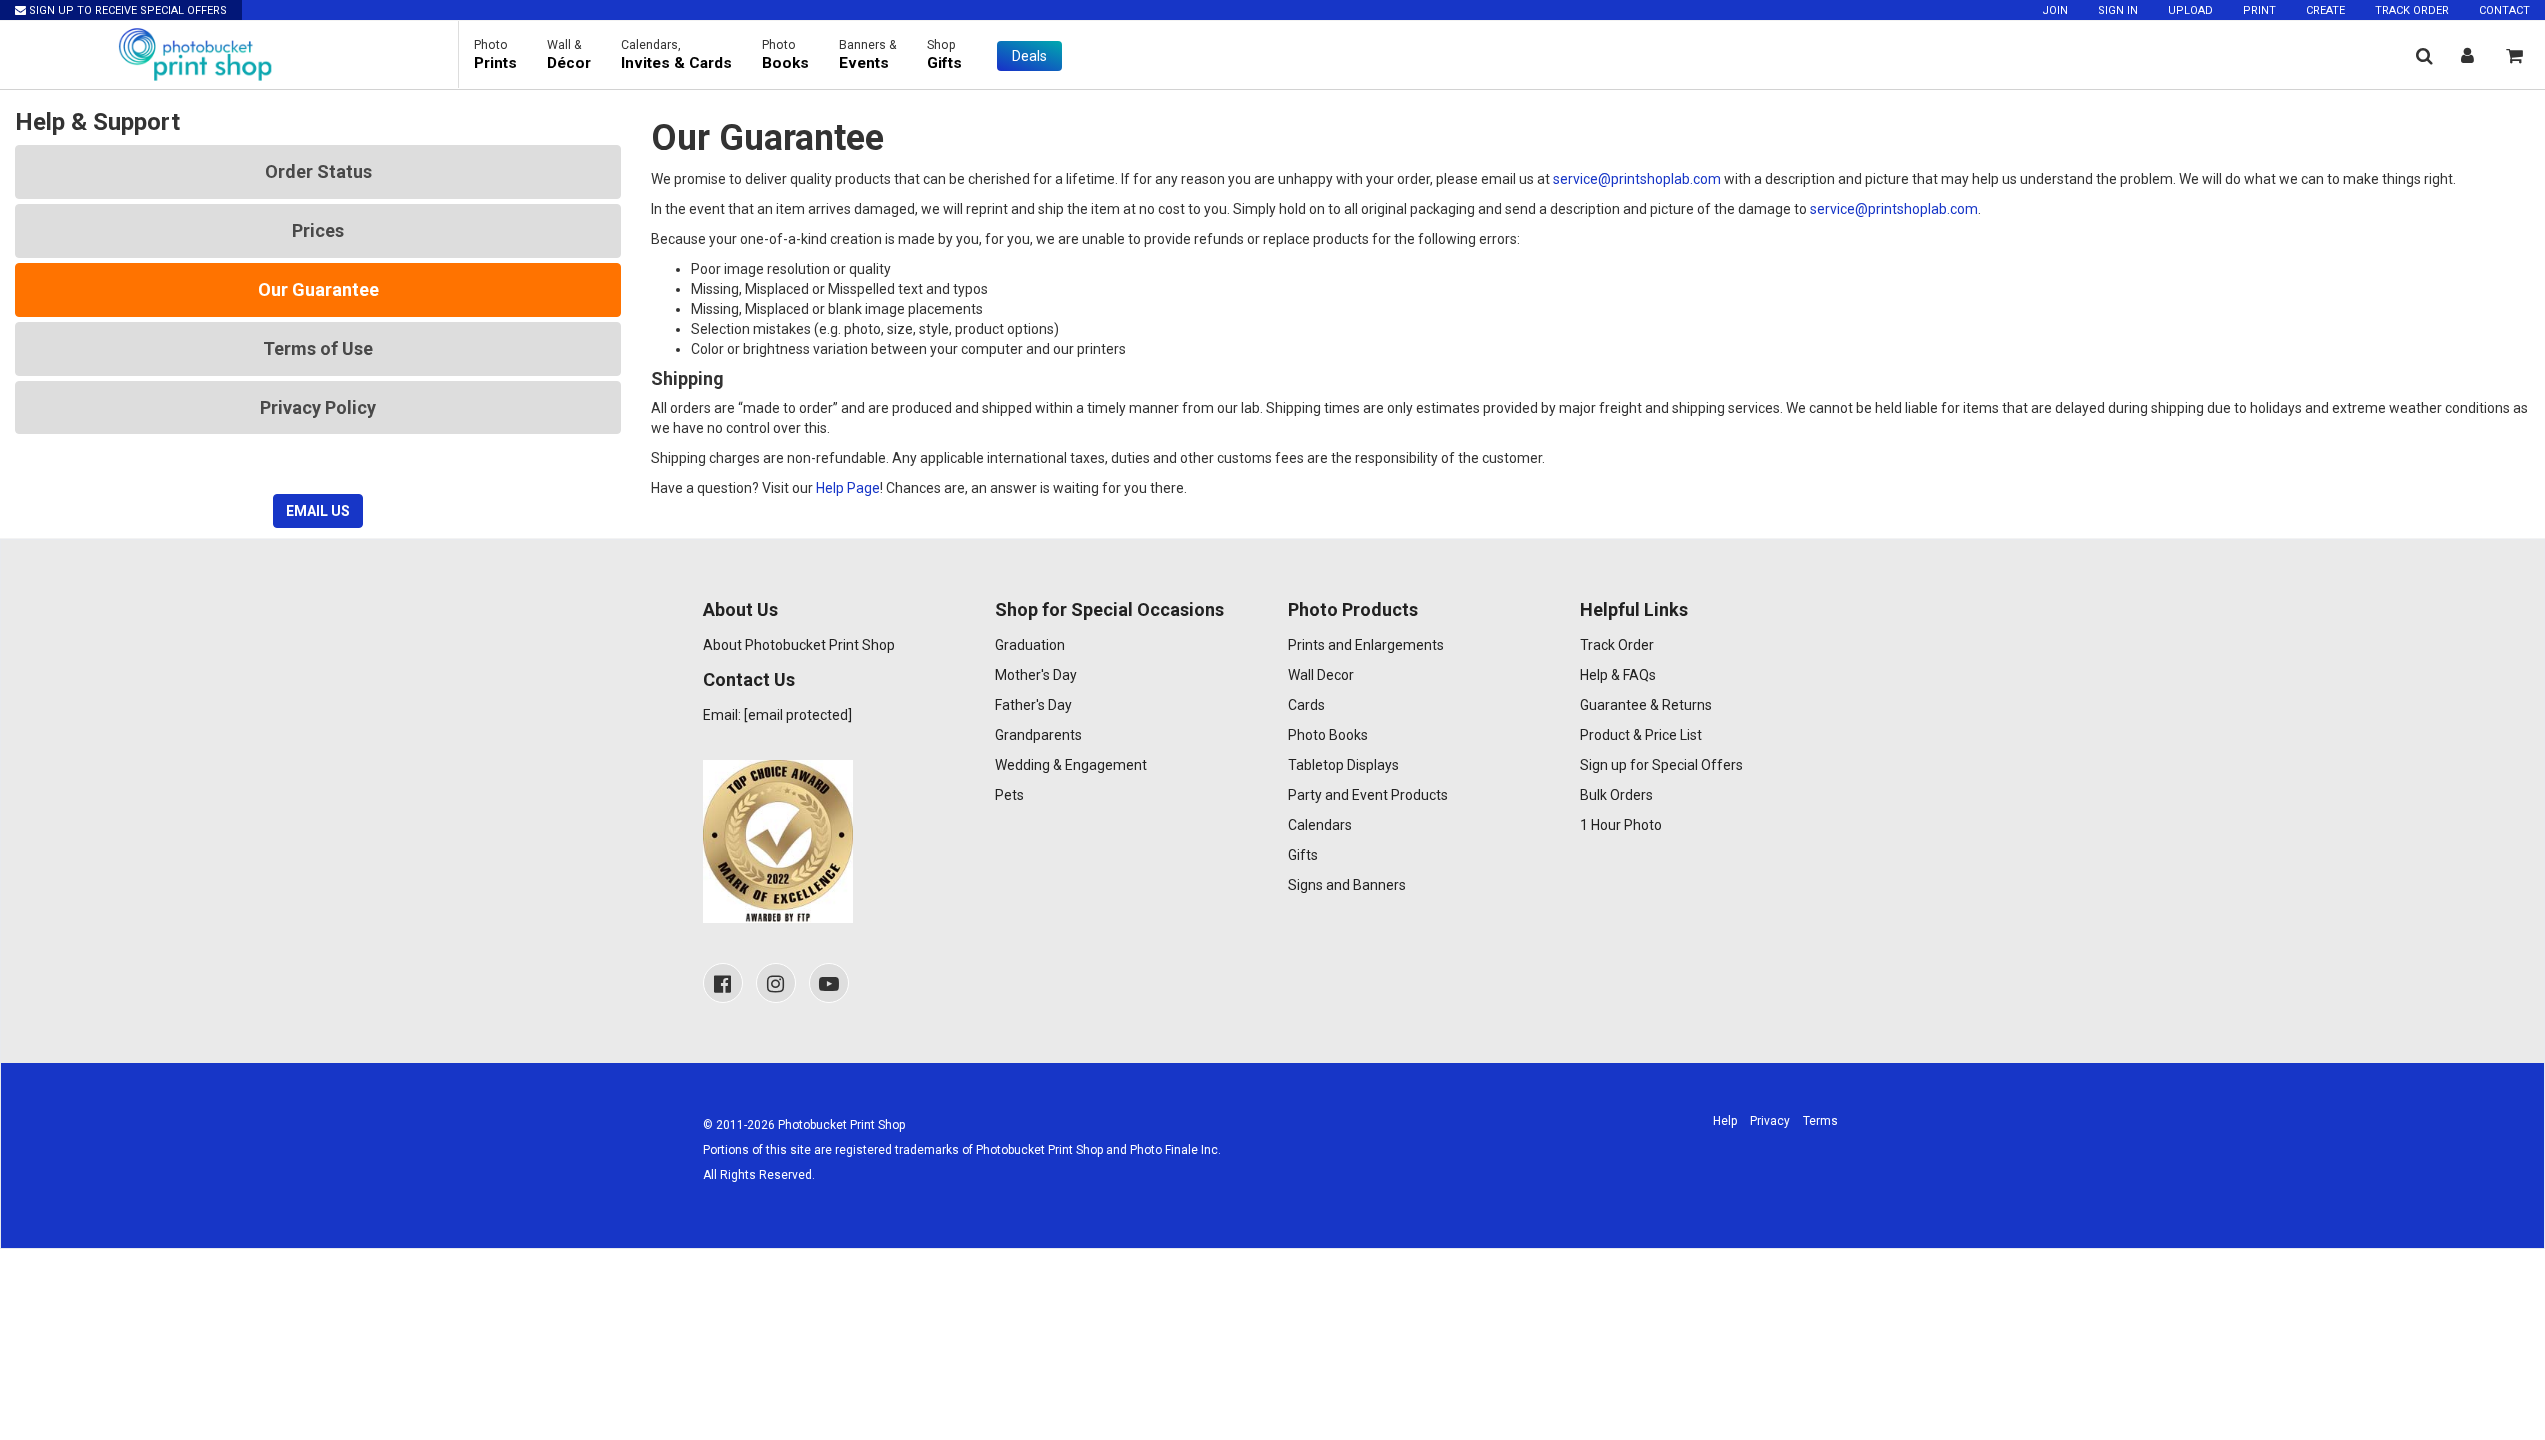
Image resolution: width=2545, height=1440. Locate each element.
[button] (2424, 55)
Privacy (1770, 1121)
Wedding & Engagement (1071, 765)
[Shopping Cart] (2514, 55)
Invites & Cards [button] (676, 55)
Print (2259, 10)
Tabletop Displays (1343, 765)
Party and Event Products (1368, 795)
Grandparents (1038, 735)
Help (1725, 1121)
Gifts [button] (944, 55)
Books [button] (785, 55)
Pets (1009, 795)
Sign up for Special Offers (1661, 765)
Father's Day (1033, 705)
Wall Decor (1321, 675)
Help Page (848, 488)
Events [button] (868, 55)
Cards (1306, 705)
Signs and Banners (1347, 885)
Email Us (318, 511)
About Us (740, 609)
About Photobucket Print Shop (799, 645)
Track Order (2412, 10)
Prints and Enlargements (1366, 645)
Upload (2190, 10)
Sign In (2118, 10)
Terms (1820, 1121)
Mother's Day (1036, 675)
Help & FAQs (1618, 675)
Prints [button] (495, 55)
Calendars (1320, 825)
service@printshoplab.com (1637, 179)
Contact (2504, 10)
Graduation (1030, 645)
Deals (1029, 56)
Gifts (1303, 855)
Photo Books (1328, 735)
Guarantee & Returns (1646, 705)
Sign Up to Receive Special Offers (126, 10)
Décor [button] (569, 55)
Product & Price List (1641, 735)
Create (2325, 10)
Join (2055, 10)
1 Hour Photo (1621, 825)
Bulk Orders (1616, 795)
